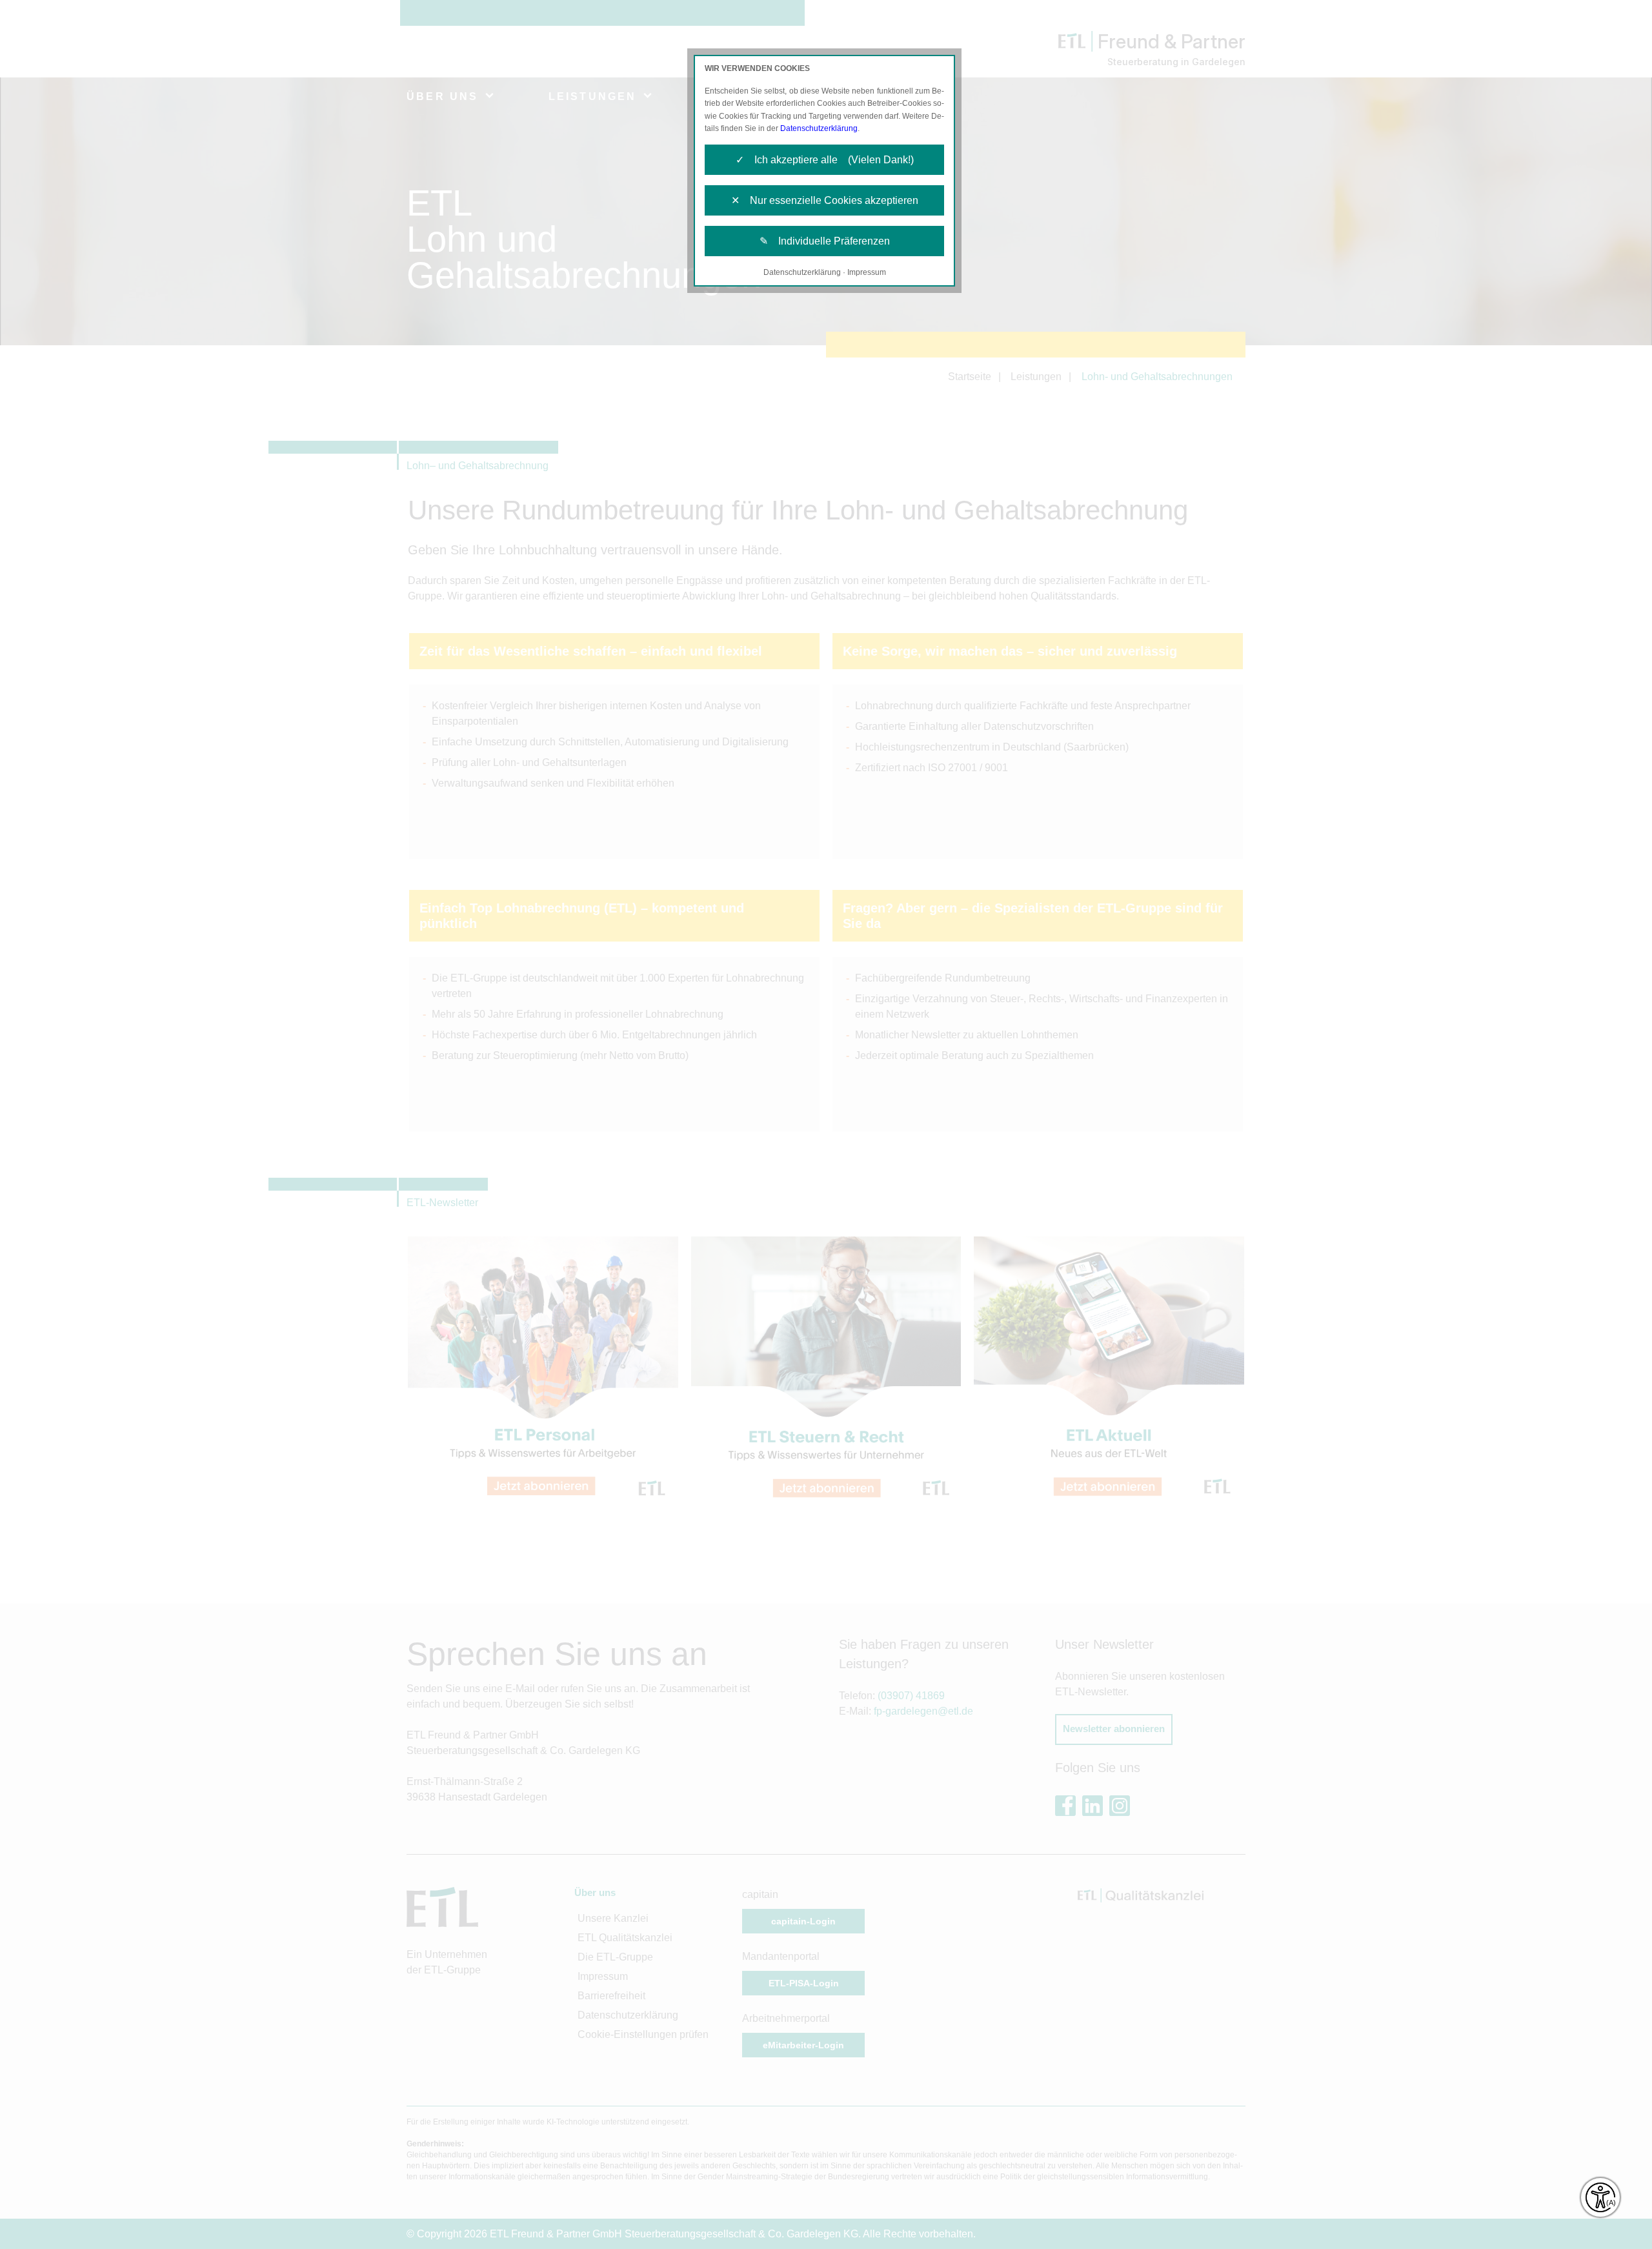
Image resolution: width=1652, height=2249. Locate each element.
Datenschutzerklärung (819, 128)
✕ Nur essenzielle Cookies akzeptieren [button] (825, 200)
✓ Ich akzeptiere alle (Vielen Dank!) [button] (825, 160)
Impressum (867, 272)
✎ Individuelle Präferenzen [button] (825, 241)
